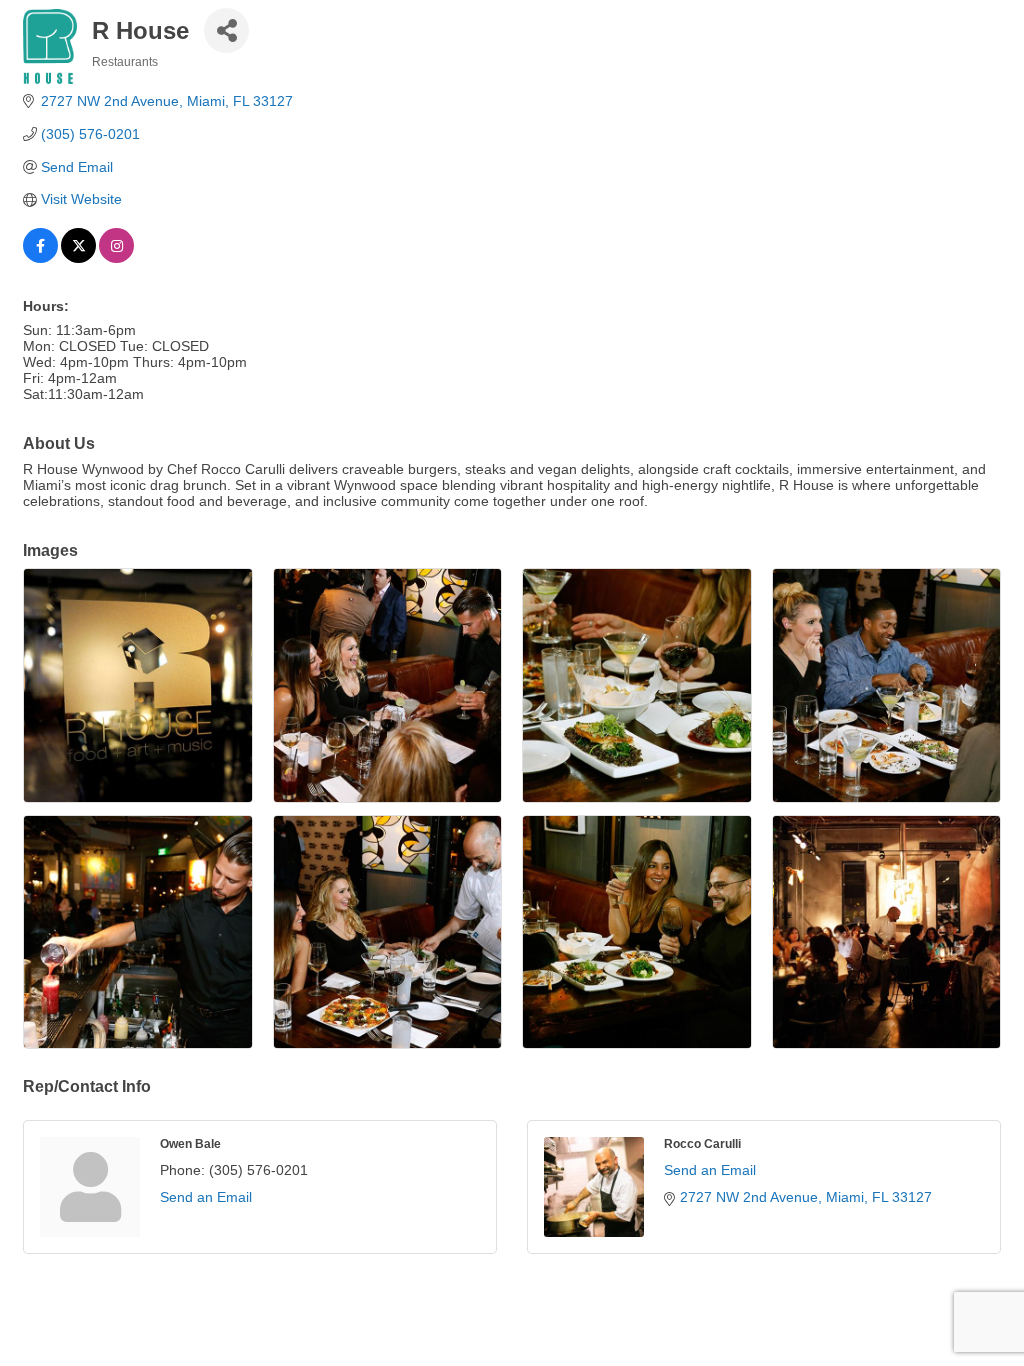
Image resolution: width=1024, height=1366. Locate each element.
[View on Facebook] (40, 258)
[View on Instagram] (116, 258)
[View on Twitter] (78, 258)
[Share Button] (226, 30)
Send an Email (206, 1197)
